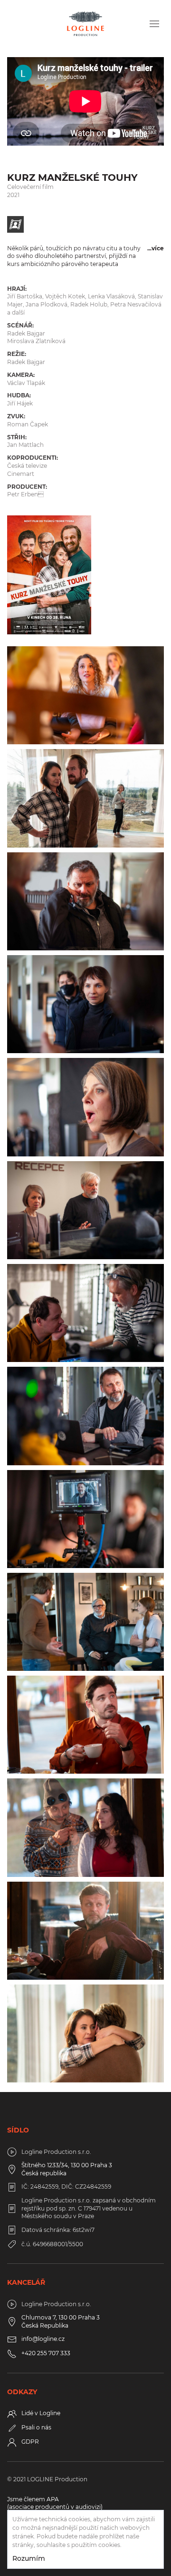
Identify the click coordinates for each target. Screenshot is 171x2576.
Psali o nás (36, 2427)
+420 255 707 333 (46, 2353)
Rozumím (29, 2558)
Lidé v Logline (41, 2413)
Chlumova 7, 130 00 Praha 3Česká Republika (61, 2321)
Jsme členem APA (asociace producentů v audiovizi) (55, 2503)
